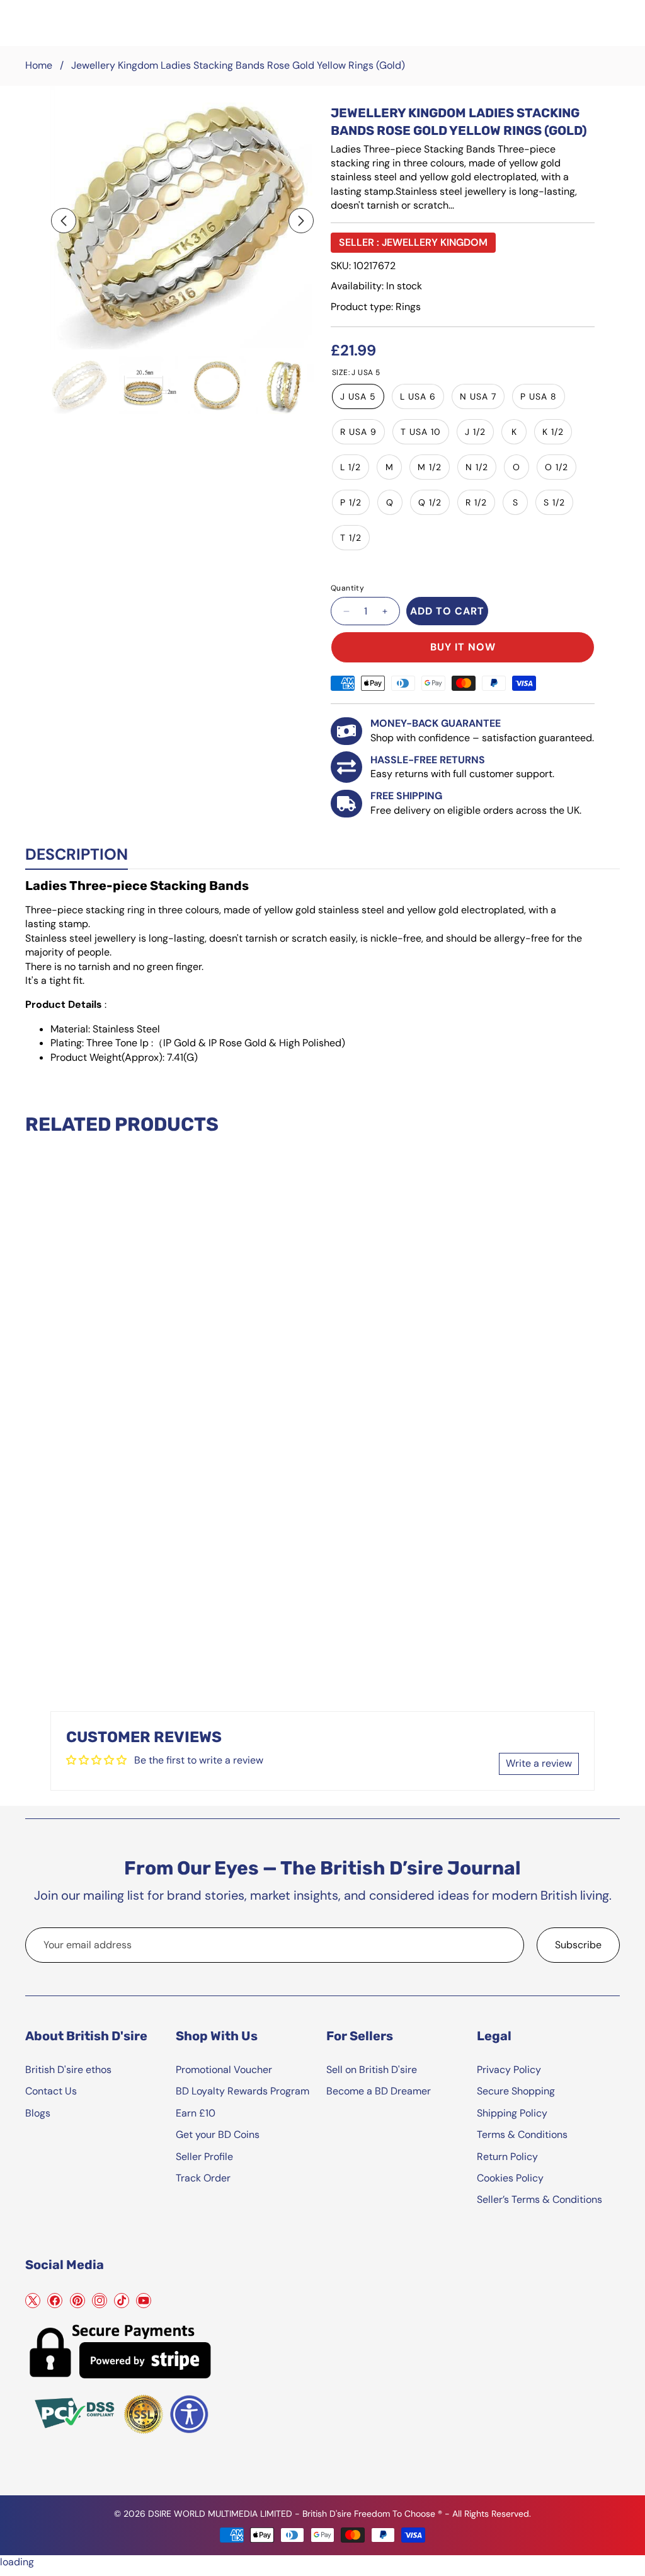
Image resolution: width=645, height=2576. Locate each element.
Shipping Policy (512, 2113)
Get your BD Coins (218, 2134)
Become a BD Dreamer (379, 2091)
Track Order (203, 2178)
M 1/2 (430, 467)
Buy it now (463, 647)
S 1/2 (554, 502)
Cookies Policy (510, 2178)
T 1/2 (351, 538)
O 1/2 (557, 467)
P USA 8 (539, 396)
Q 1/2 (430, 502)
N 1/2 (477, 467)
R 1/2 (476, 502)
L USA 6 (418, 396)
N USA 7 (478, 396)
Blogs (38, 2113)
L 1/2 (351, 467)
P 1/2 (351, 502)
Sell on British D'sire (372, 2070)
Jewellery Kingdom (435, 242)
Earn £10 (196, 2113)
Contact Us (51, 2091)
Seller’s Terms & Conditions (539, 2199)
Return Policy (507, 2157)
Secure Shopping (516, 2091)
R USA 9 (358, 432)
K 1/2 (553, 432)
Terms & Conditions (522, 2134)
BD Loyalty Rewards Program (243, 2091)
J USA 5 (358, 396)
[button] (64, 221)
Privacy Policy (509, 2070)
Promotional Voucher (224, 2070)
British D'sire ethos (68, 2070)
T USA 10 (421, 432)
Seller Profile (204, 2157)
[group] (80, 385)
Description (77, 854)
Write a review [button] (539, 1763)
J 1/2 (475, 432)
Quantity (347, 588)
